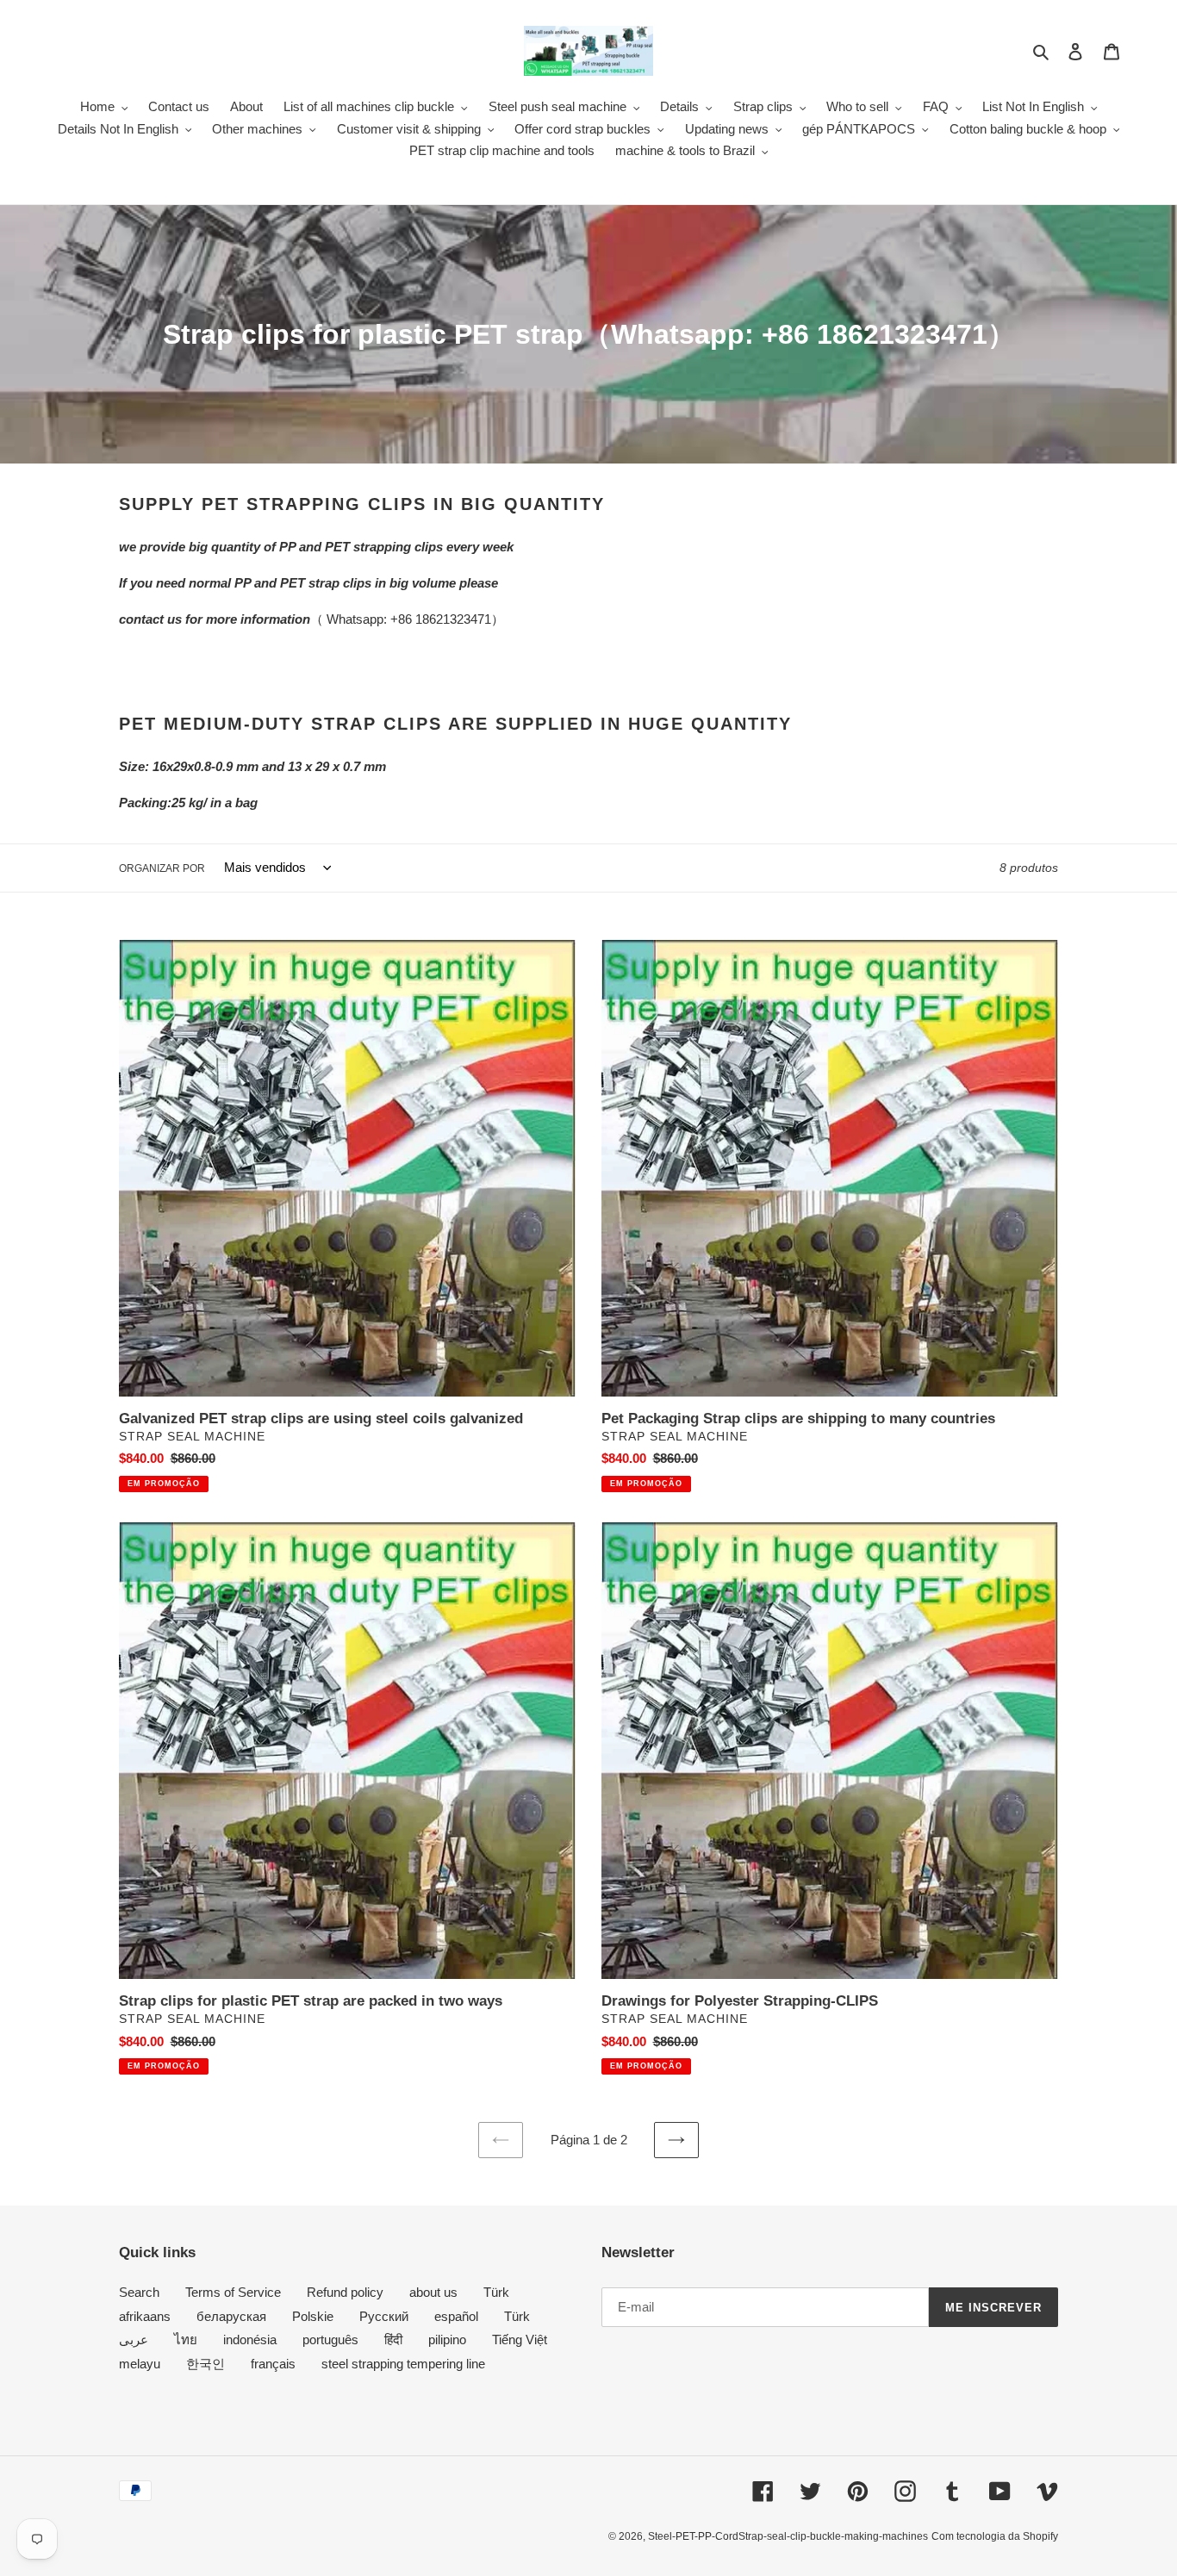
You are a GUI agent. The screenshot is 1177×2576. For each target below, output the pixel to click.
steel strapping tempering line (403, 2364)
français (273, 2364)
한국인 (206, 2364)
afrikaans (145, 2316)
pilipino (447, 2340)
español (456, 2316)
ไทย (186, 2340)
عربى (134, 2340)
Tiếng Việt (520, 2340)
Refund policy (345, 2292)
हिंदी (393, 2340)
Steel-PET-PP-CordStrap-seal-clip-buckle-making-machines (788, 2536)
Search (139, 2292)
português (330, 2340)
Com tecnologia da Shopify (995, 2536)
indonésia (250, 2340)
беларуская (231, 2316)
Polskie (313, 2316)
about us (433, 2292)
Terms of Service (233, 2292)
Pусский (384, 2316)
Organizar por (162, 868)
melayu (140, 2364)
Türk (496, 2292)
